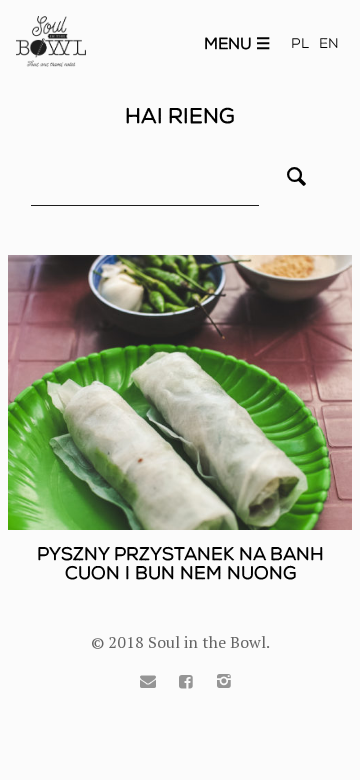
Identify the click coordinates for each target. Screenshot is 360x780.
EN (329, 43)
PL (300, 43)
